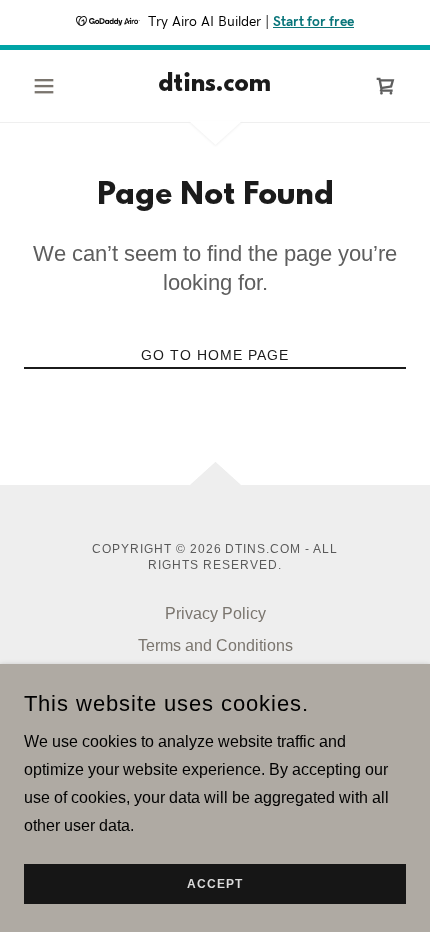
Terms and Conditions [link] (215, 645)
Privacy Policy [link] (215, 613)
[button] (52, 86)
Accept (215, 884)
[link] (214, 86)
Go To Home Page (215, 355)
